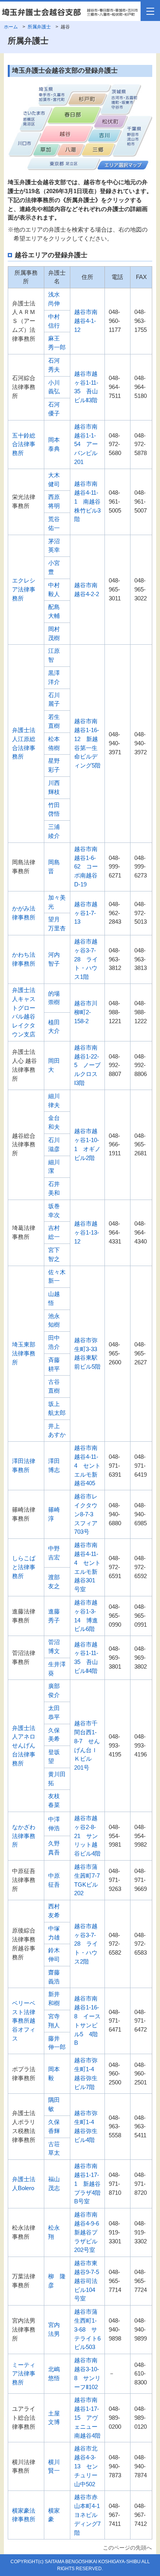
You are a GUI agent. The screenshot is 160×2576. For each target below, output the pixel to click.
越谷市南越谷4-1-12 (86, 321)
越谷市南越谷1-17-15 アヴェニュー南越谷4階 (87, 2417)
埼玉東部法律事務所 (24, 1353)
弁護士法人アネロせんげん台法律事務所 (24, 1746)
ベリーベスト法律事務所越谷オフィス (24, 2021)
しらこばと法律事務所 (24, 1567)
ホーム (11, 27)
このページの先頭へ (127, 2548)
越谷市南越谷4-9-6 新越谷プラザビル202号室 (90, 2232)
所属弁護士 (39, 27)
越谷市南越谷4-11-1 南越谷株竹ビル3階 (87, 501)
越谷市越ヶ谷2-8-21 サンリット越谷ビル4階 (90, 1836)
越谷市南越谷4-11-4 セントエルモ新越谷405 (87, 1465)
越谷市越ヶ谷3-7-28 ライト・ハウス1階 (86, 959)
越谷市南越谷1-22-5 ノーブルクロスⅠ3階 (87, 1065)
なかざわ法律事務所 (24, 1836)
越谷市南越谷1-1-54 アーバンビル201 (86, 444)
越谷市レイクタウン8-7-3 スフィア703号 (87, 1514)
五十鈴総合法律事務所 (24, 444)
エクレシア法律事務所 (24, 589)
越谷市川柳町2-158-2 (86, 1012)
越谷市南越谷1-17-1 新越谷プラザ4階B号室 (87, 2184)
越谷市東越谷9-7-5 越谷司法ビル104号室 (90, 2281)
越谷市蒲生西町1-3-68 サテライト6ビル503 (87, 2329)
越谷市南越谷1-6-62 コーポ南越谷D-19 (86, 867)
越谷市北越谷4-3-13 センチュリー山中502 (86, 2466)
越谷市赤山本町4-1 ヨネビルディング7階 (90, 2515)
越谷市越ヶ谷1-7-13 (86, 913)
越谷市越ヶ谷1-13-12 (87, 1232)
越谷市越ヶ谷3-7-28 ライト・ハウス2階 (86, 1944)
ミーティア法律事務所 (24, 2374)
